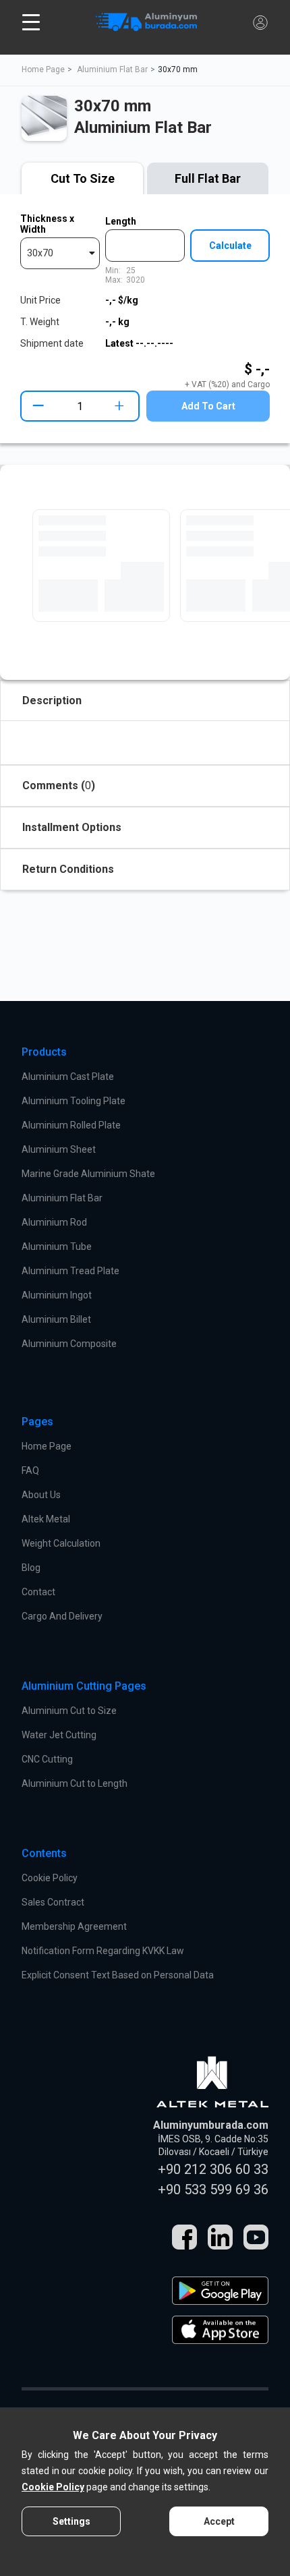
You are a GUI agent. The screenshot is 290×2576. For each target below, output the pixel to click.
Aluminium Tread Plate (70, 1271)
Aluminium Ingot (57, 1295)
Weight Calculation (61, 1543)
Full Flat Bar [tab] (208, 178)
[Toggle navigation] (31, 22)
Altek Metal (46, 1519)
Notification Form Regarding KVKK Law (103, 1951)
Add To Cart (208, 406)
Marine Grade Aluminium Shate (88, 1174)
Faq (30, 1470)
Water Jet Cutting (59, 1735)
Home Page (43, 69)
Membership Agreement (74, 1926)
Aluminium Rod (54, 1222)
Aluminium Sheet (59, 1149)
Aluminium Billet (56, 1319)
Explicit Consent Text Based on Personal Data (118, 1975)
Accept (219, 2521)
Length (121, 221)
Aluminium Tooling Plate (74, 1101)
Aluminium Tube (57, 1247)
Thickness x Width (47, 224)
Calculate (230, 246)
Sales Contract (53, 1902)
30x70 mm (178, 69)
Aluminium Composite (69, 1344)
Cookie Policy (50, 1878)
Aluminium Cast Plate (68, 1077)
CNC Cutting (47, 1759)
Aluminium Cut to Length (75, 1783)
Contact (38, 1592)
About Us (41, 1495)
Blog (31, 1568)
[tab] (82, 179)
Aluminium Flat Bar (112, 69)
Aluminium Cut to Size (69, 1711)
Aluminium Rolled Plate (71, 1125)
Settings (71, 2521)
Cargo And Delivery (62, 1616)
